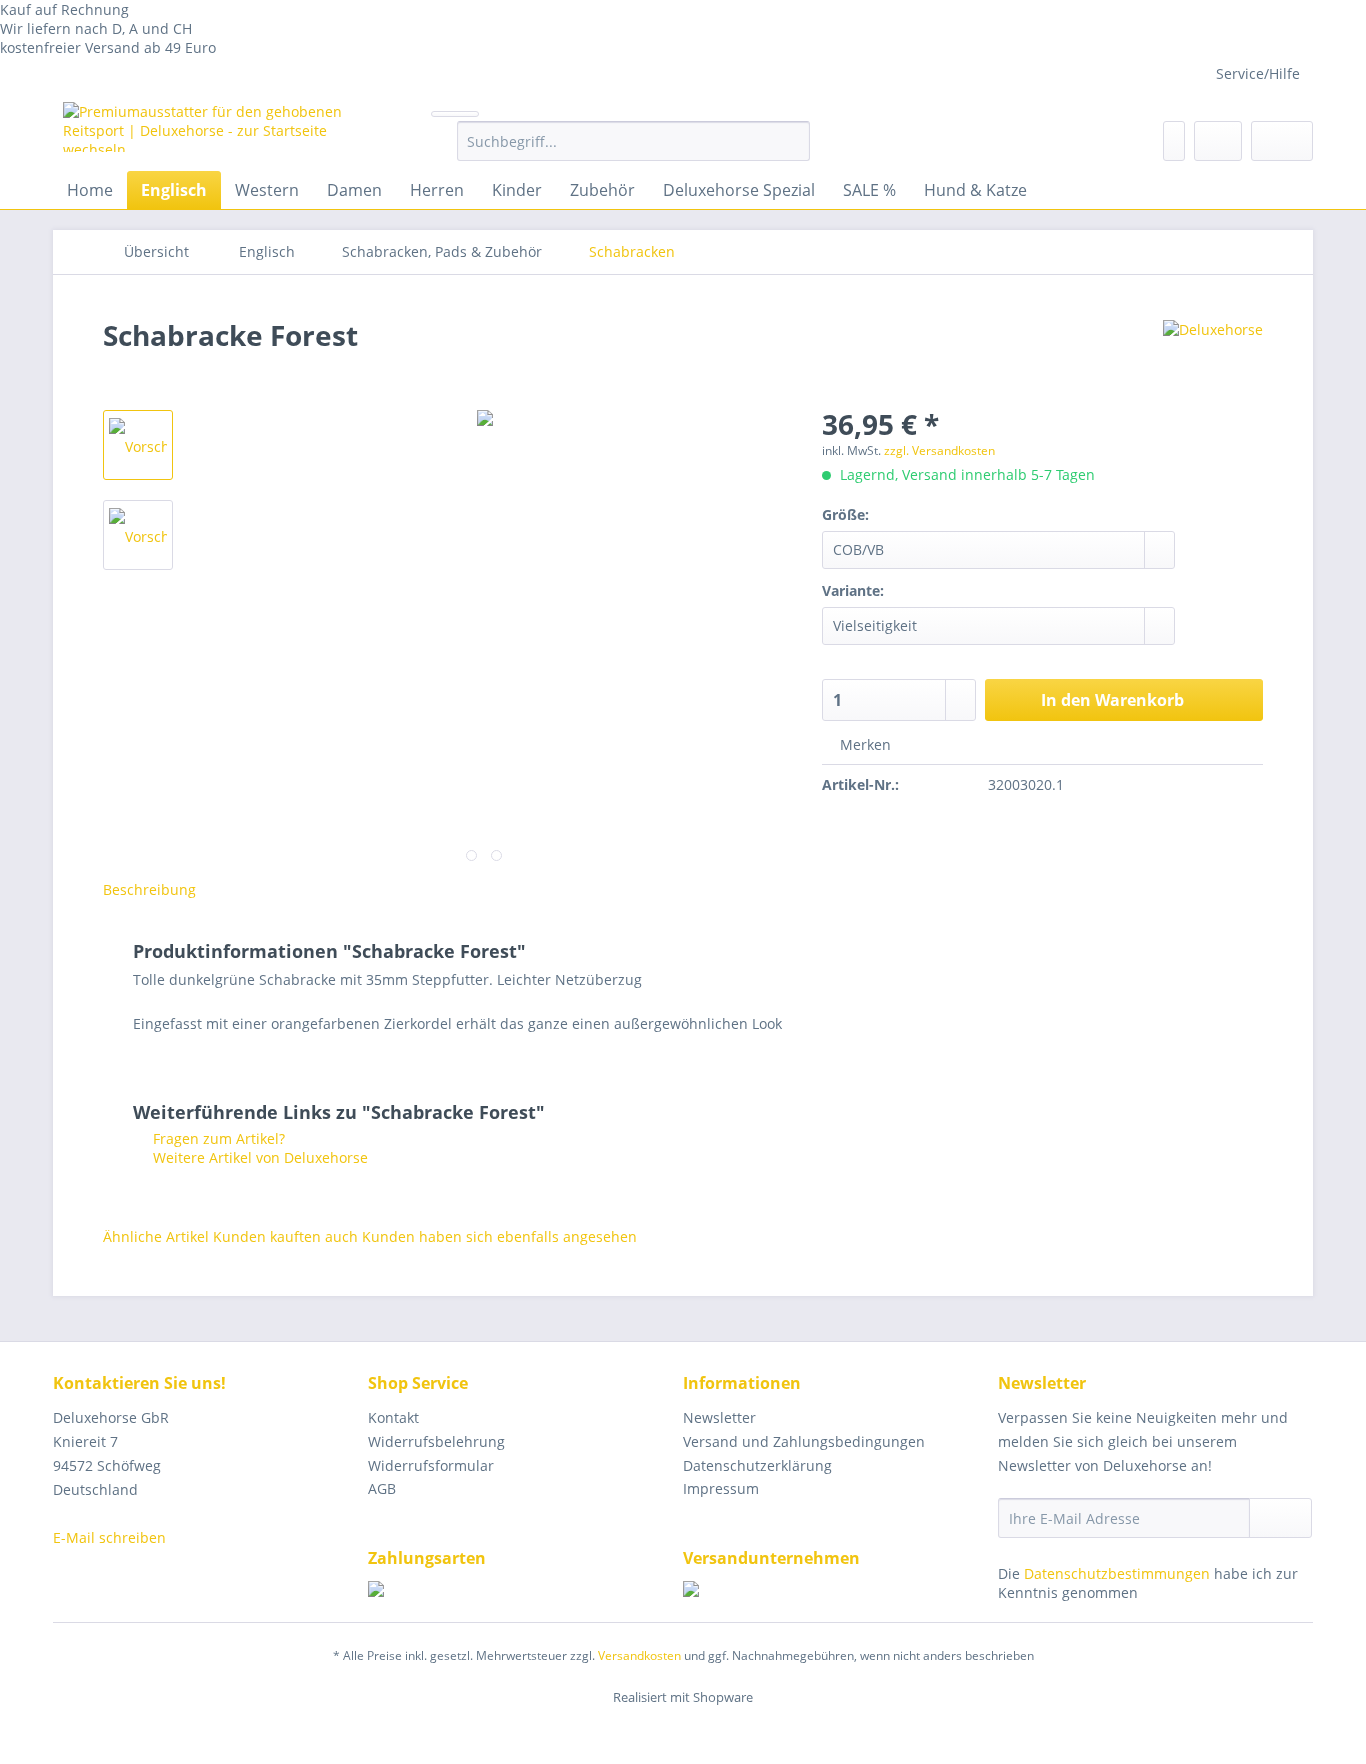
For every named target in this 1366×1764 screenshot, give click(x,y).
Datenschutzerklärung (757, 1465)
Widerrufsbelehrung (436, 1441)
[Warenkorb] (1282, 141)
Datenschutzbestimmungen (1117, 1573)
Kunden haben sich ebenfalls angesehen (499, 1236)
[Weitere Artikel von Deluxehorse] (1213, 355)
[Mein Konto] (1218, 141)
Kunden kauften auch (285, 1236)
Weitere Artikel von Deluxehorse (258, 1157)
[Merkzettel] (1174, 141)
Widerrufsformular (431, 1465)
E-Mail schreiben (109, 1537)
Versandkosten (639, 1655)
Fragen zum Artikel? (217, 1138)
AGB (382, 1488)
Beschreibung (149, 889)
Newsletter (719, 1417)
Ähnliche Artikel (156, 1236)
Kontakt (393, 1417)
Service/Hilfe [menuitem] (1258, 73)
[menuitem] (633, 150)
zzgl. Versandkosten (939, 450)
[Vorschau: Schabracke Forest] (138, 445)
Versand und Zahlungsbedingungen (804, 1441)
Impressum (721, 1488)
